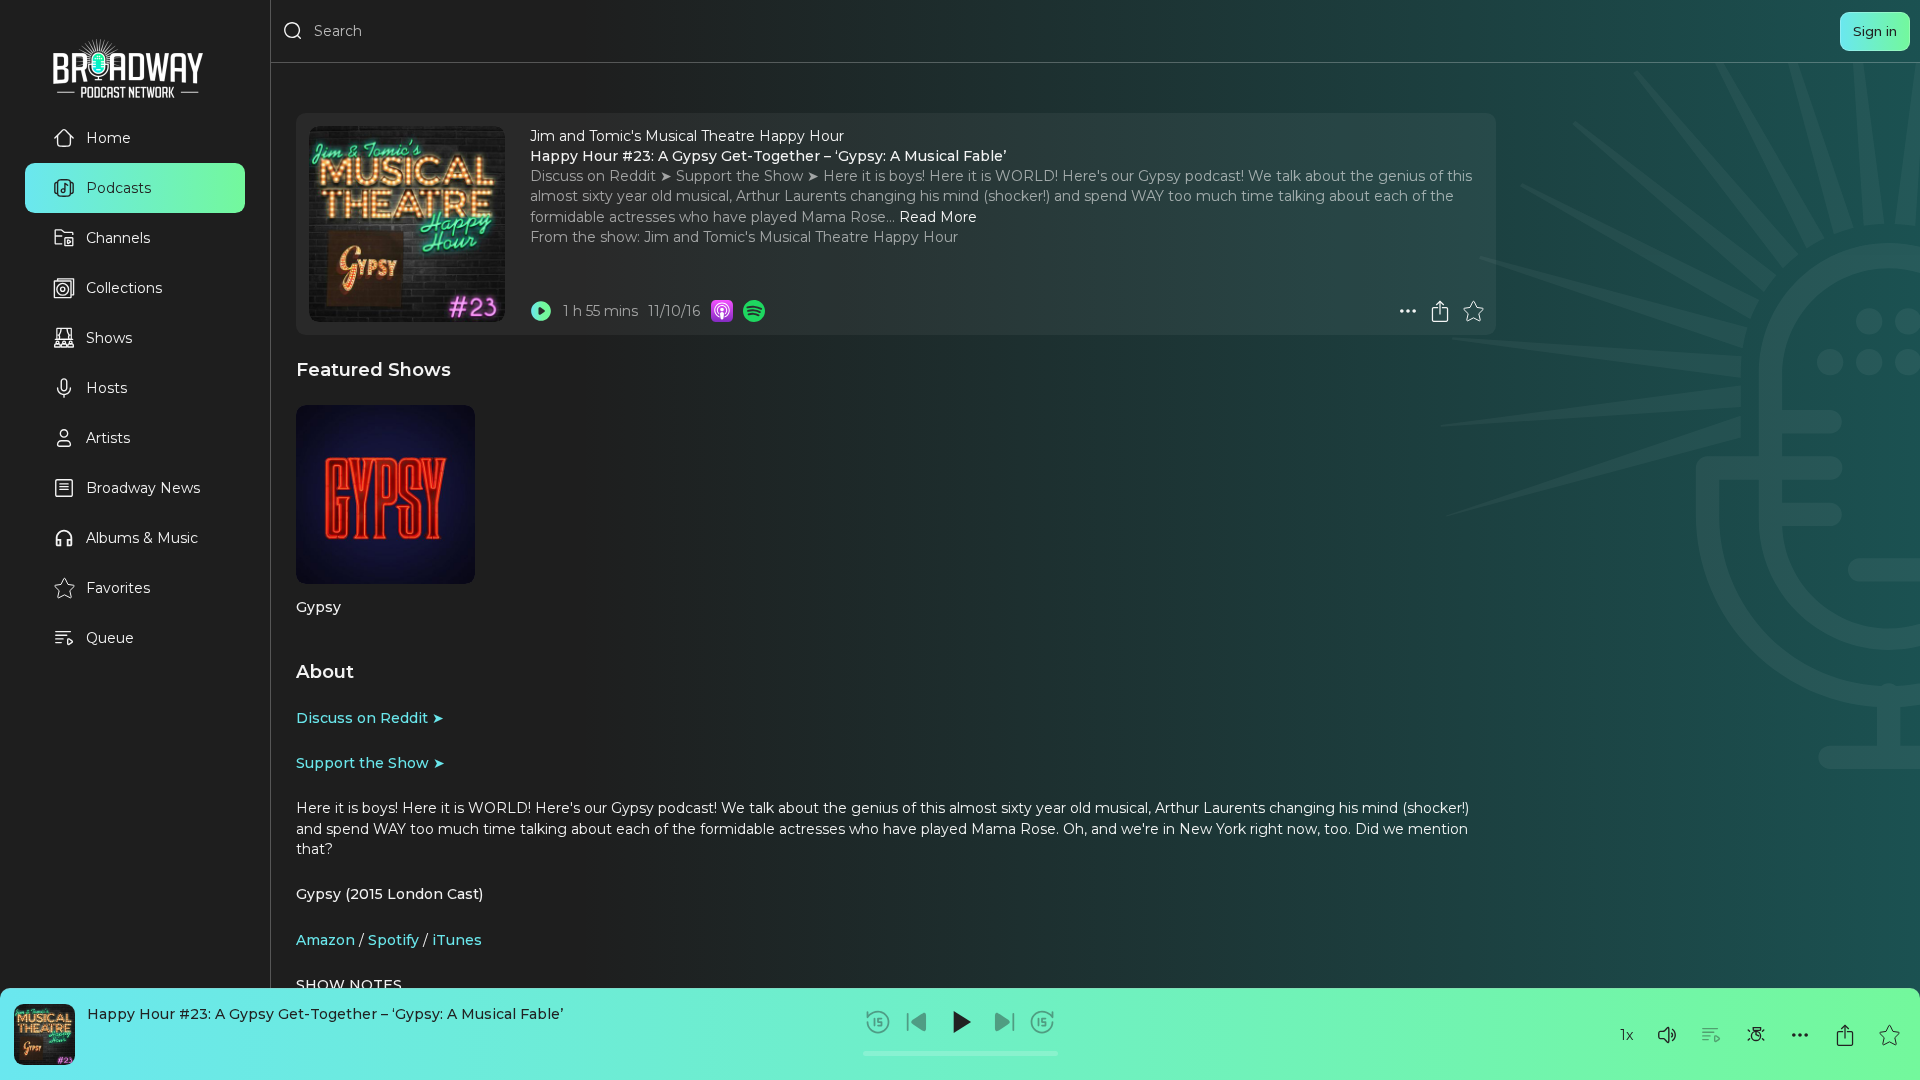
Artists (108, 438)
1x (1626, 1035)
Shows (109, 338)
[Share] (1845, 1035)
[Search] (293, 31)
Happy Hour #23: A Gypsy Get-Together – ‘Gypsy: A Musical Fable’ (325, 1014)
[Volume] (1667, 1035)
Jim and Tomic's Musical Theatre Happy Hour (801, 237)
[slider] (960, 1053)
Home (108, 138)
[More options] (1800, 1035)
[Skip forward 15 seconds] (1042, 1022)
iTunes (457, 940)
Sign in (1875, 31)
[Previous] (917, 1022)
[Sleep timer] (1756, 1035)
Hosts (106, 388)
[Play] (960, 1022)
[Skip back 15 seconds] (878, 1022)
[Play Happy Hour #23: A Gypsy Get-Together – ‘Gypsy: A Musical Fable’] (541, 311)
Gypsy (318, 607)
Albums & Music (142, 538)
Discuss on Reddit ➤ (370, 718)
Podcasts (118, 188)
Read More (938, 217)
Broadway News (143, 488)
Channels (118, 238)
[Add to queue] (1711, 1035)
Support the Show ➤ (370, 763)
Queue (110, 638)
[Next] (1004, 1022)
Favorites (118, 588)
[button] (1667, 1035)
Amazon (325, 940)
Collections (124, 288)
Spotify (393, 940)
